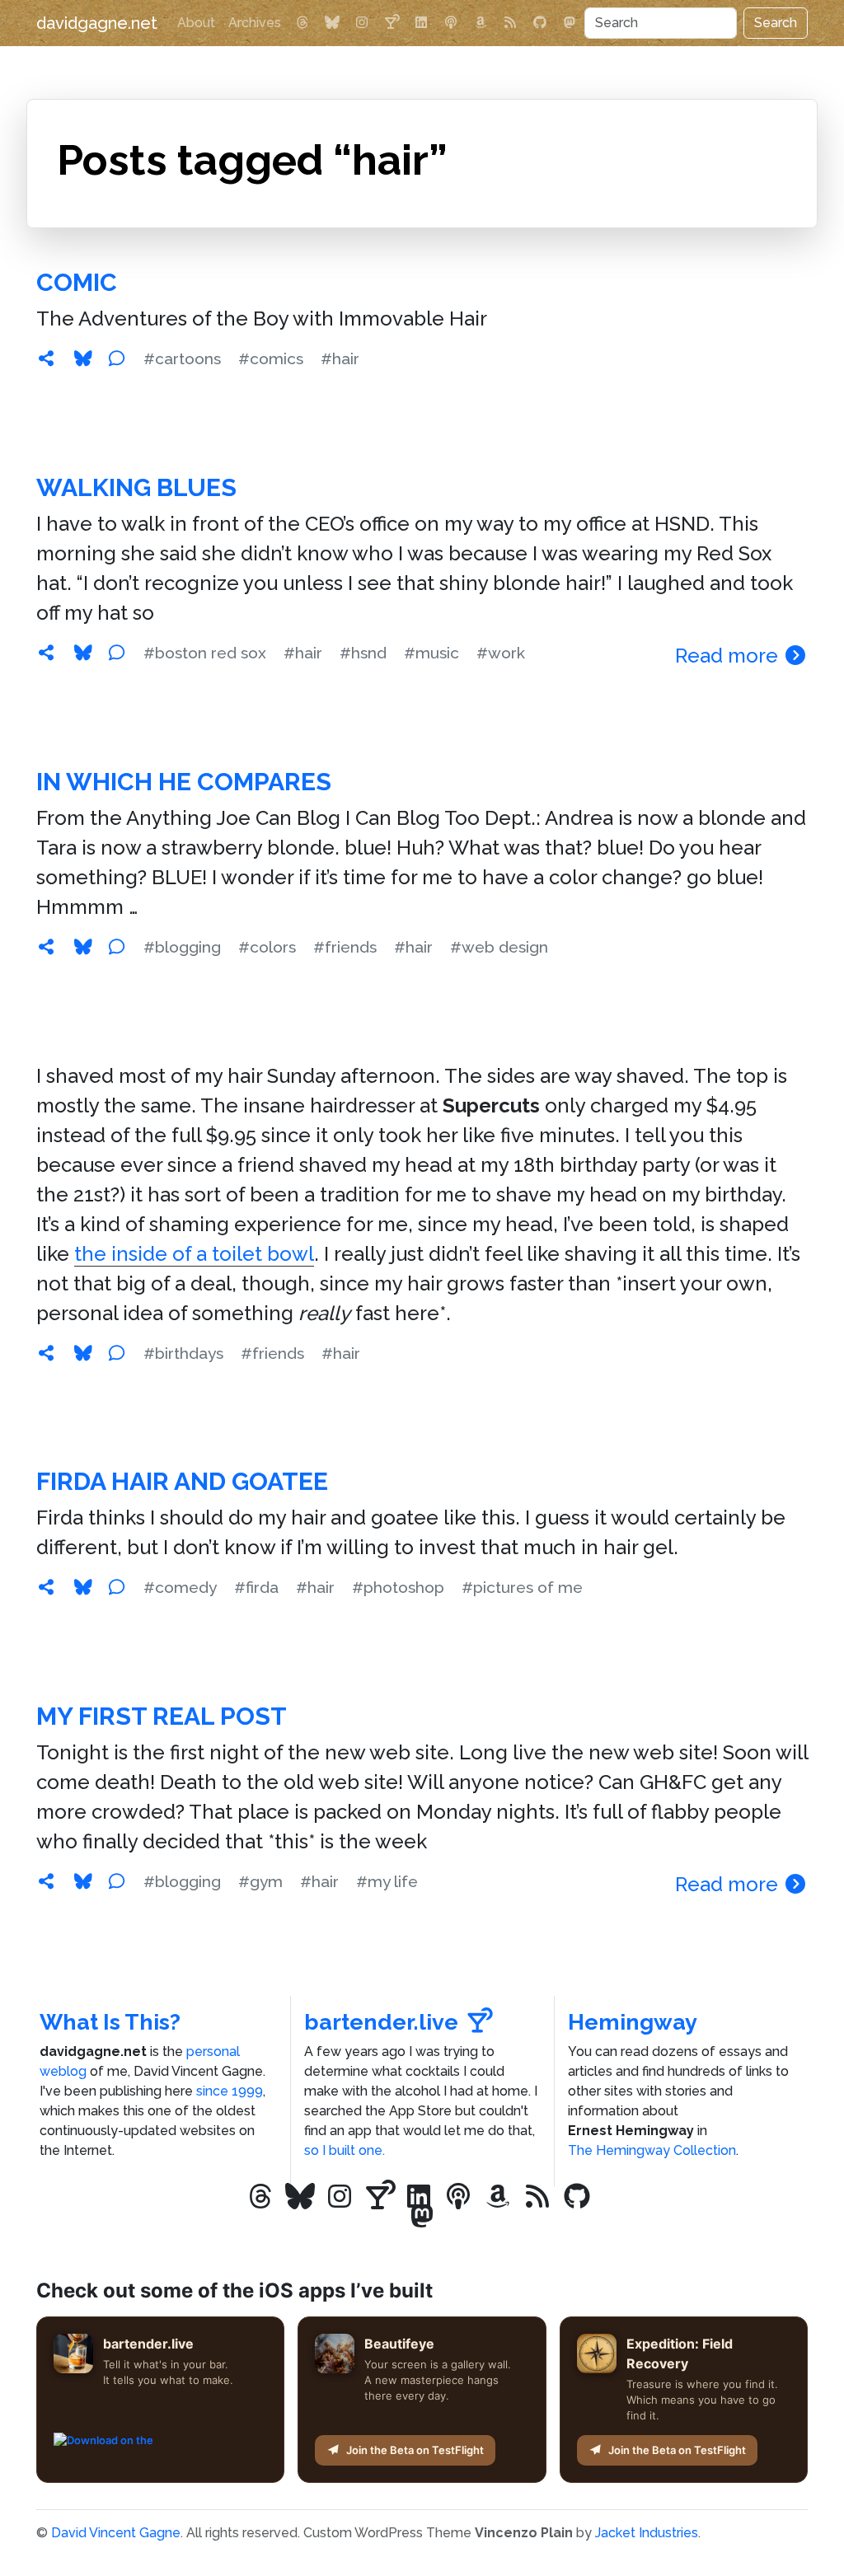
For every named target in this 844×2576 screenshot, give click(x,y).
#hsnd (363, 653)
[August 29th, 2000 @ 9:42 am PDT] (46, 358)
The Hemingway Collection (652, 2150)
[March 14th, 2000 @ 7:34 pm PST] (46, 1881)
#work (501, 653)
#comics (271, 358)
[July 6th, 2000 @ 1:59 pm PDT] (46, 947)
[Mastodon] (570, 23)
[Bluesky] (332, 23)
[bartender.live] (392, 23)
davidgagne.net (97, 23)
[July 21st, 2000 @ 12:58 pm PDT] (46, 653)
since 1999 (230, 2091)
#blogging (182, 947)
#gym (260, 1881)
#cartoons (182, 358)
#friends (345, 947)
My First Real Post (162, 1716)
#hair (340, 358)
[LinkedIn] (421, 23)
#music (431, 653)
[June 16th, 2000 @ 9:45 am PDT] (46, 1587)
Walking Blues (136, 487)
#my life (387, 1881)
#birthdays (183, 1353)
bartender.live (381, 2022)
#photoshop (398, 1587)
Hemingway (633, 2022)
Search (776, 23)
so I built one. (345, 2150)
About (196, 23)
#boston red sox (205, 653)
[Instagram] (362, 23)
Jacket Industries (647, 2533)
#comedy (180, 1587)
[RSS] (510, 23)
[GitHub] (540, 23)
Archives (255, 23)
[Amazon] (481, 23)
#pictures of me (522, 1587)
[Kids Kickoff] (451, 23)
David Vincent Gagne (116, 2533)
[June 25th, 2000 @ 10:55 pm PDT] (46, 1353)
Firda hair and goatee (182, 1481)
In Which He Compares (184, 782)
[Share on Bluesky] (83, 358)
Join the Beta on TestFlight (415, 2450)
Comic (77, 282)
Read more (729, 656)
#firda (256, 1587)
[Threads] (302, 23)
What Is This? (110, 2022)
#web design (499, 947)
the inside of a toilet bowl (194, 1254)
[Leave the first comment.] (116, 358)
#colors (267, 947)
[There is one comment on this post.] (116, 1881)
